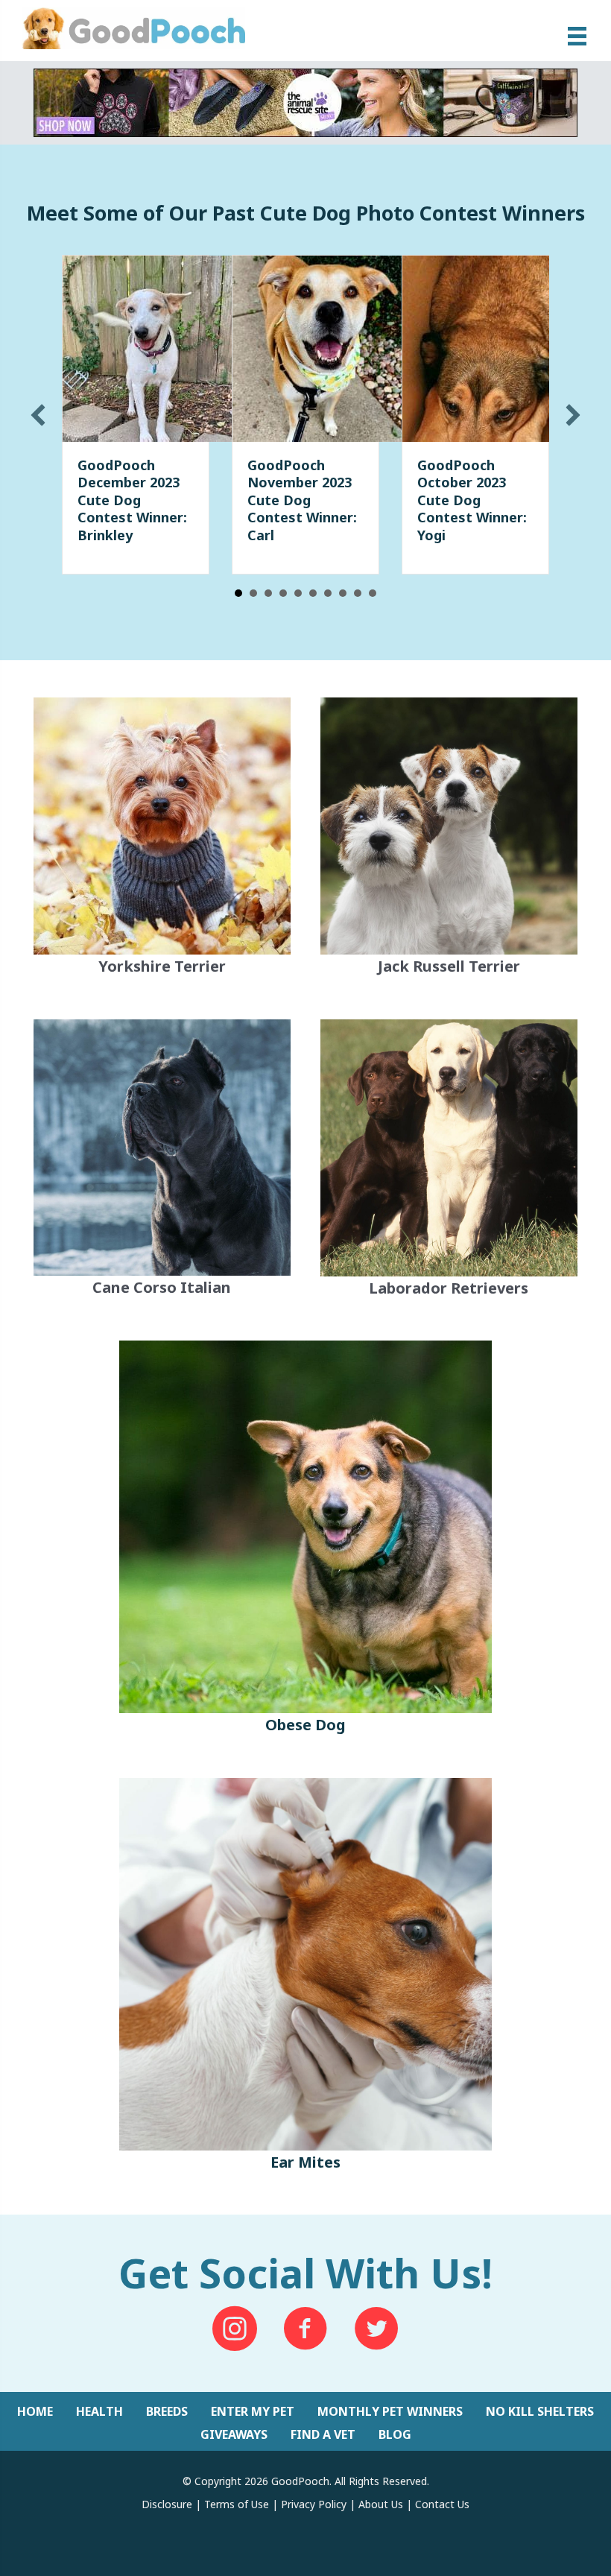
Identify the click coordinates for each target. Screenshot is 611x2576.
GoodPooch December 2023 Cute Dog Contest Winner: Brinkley (132, 500)
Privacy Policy (314, 2504)
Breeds (167, 2411)
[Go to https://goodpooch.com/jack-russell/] (449, 840)
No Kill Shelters (540, 2411)
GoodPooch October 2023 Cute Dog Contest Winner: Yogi (472, 500)
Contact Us (442, 2504)
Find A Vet (323, 2434)
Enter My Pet (253, 2411)
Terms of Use (237, 2504)
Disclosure (167, 2504)
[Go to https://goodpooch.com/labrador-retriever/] (449, 1162)
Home (35, 2411)
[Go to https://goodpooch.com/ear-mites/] (305, 1978)
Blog (395, 2434)
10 (373, 593)
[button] (38, 415)
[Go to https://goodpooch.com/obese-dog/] (305, 1541)
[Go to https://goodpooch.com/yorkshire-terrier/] (162, 839)
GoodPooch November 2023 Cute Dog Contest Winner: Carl (302, 500)
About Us (381, 2504)
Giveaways (234, 2434)
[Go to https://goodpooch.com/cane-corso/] (162, 1161)
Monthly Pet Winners (390, 2411)
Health (99, 2411)
